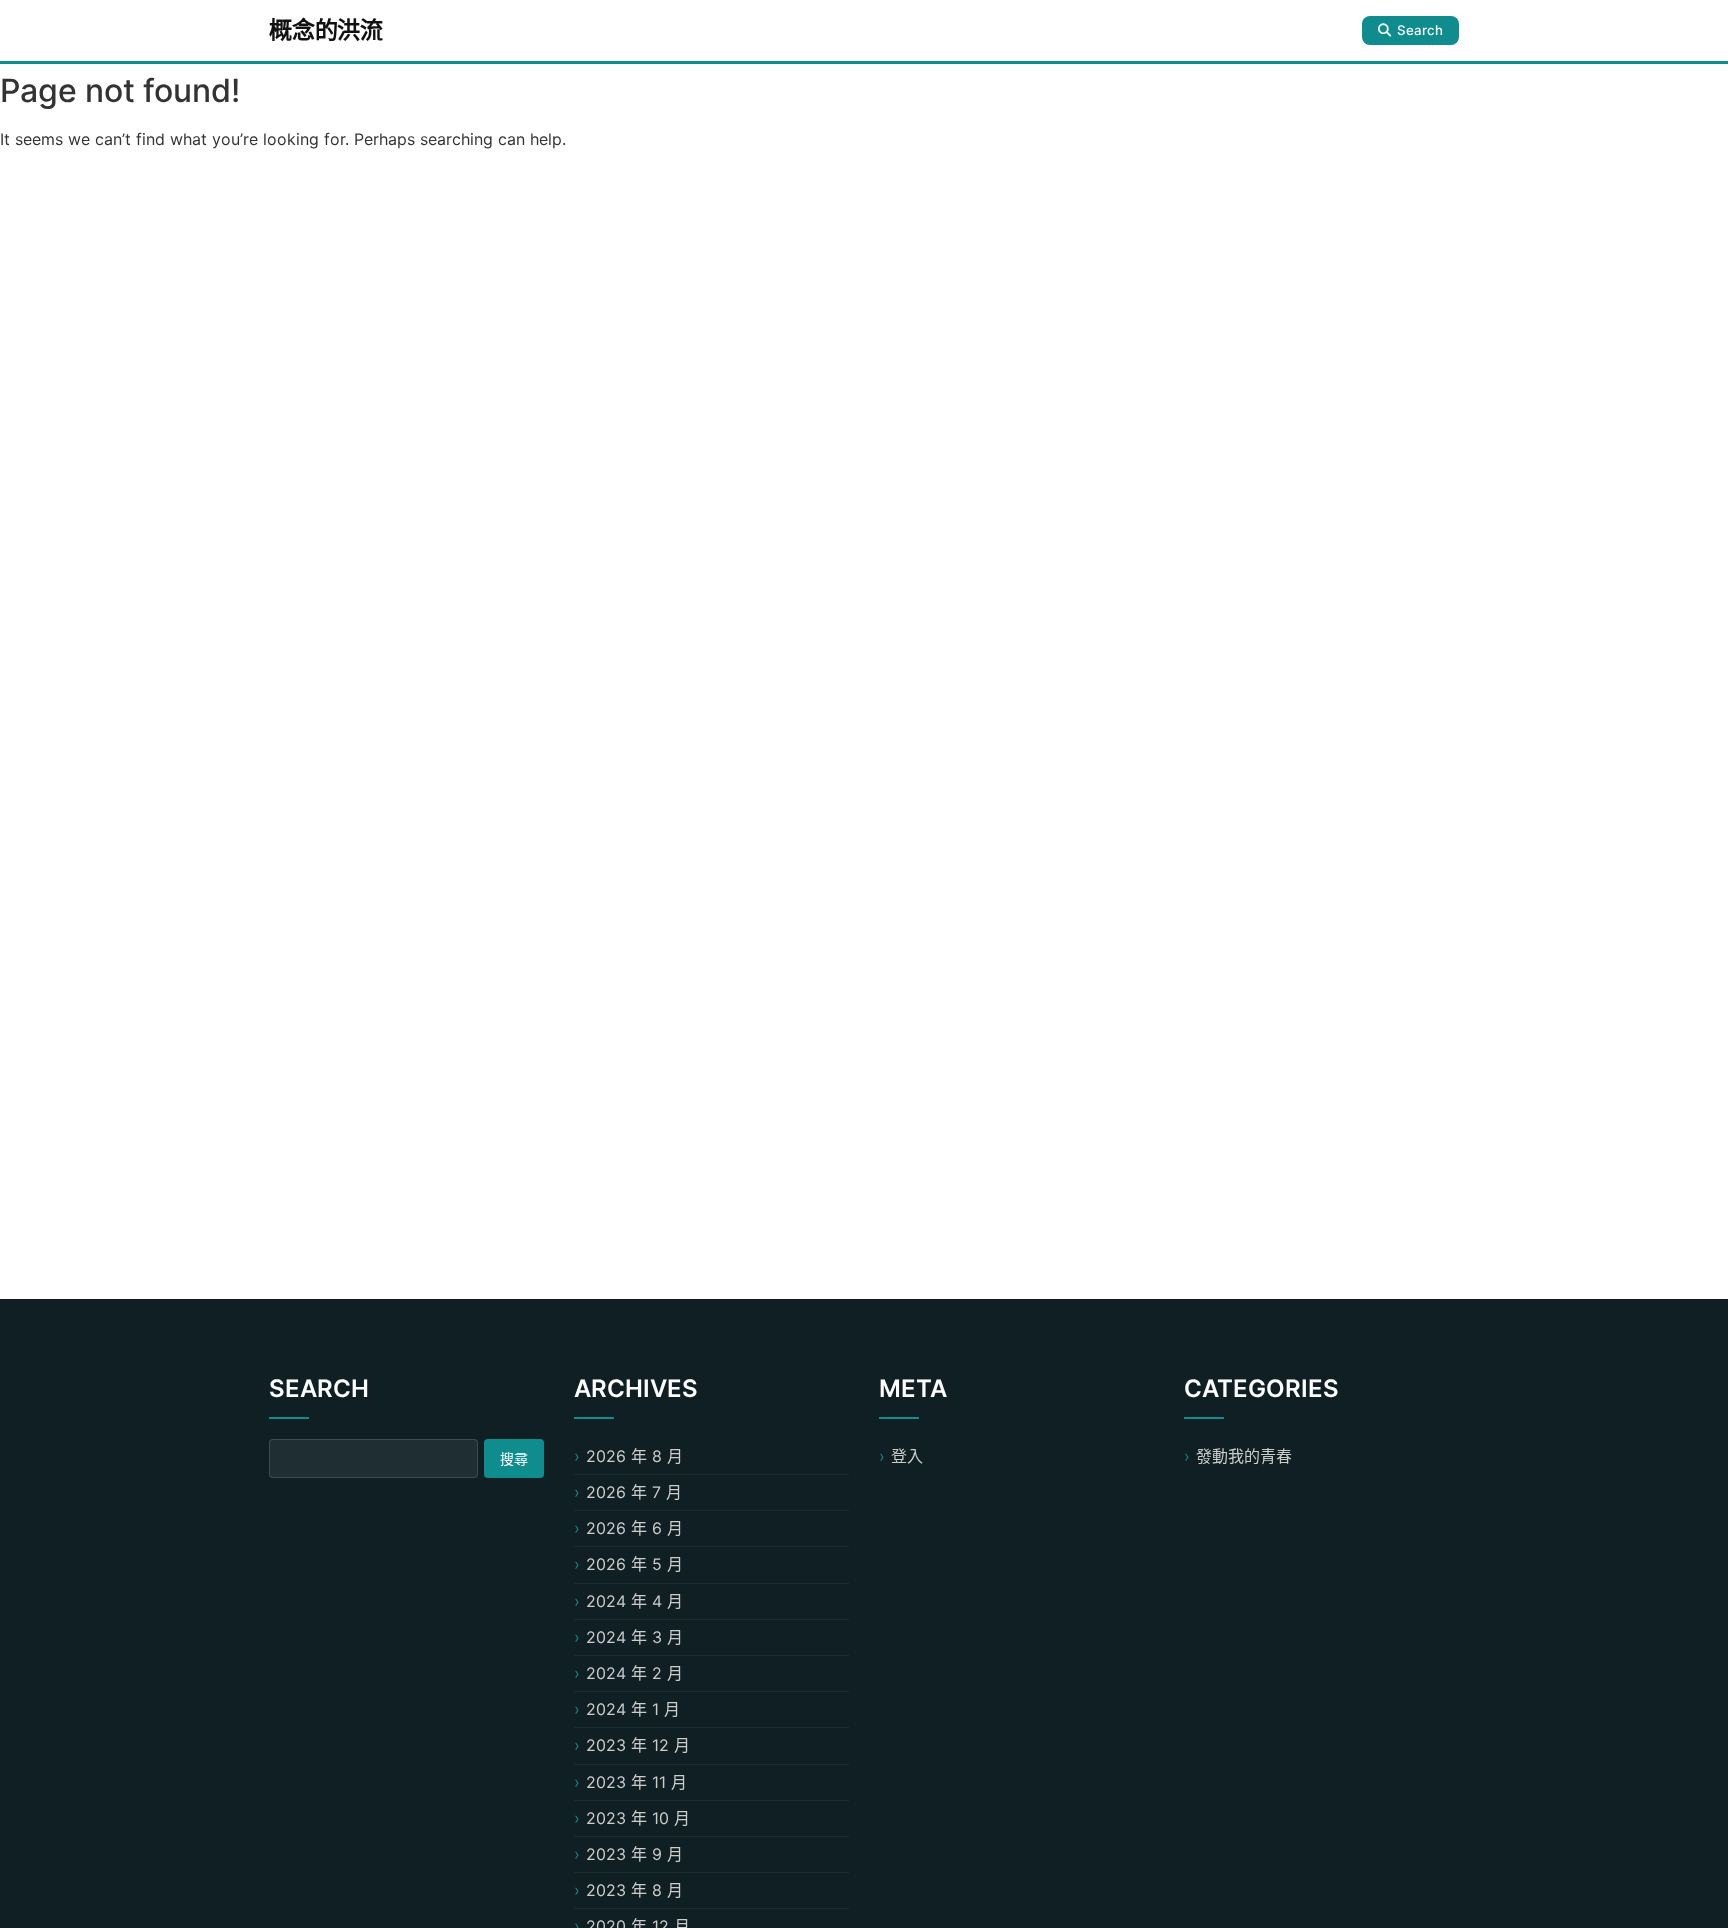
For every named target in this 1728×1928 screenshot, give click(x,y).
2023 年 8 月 (634, 1890)
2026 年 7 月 (634, 1492)
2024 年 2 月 (634, 1673)
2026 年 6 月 (634, 1528)
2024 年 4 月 (634, 1601)
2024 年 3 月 (634, 1637)
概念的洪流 (326, 30)
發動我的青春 (1244, 1456)
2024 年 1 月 (633, 1709)
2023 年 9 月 (634, 1854)
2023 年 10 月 (638, 1818)
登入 (907, 1456)
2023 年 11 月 (636, 1782)
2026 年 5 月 (634, 1564)
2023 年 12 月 (638, 1745)
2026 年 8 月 (634, 1456)
